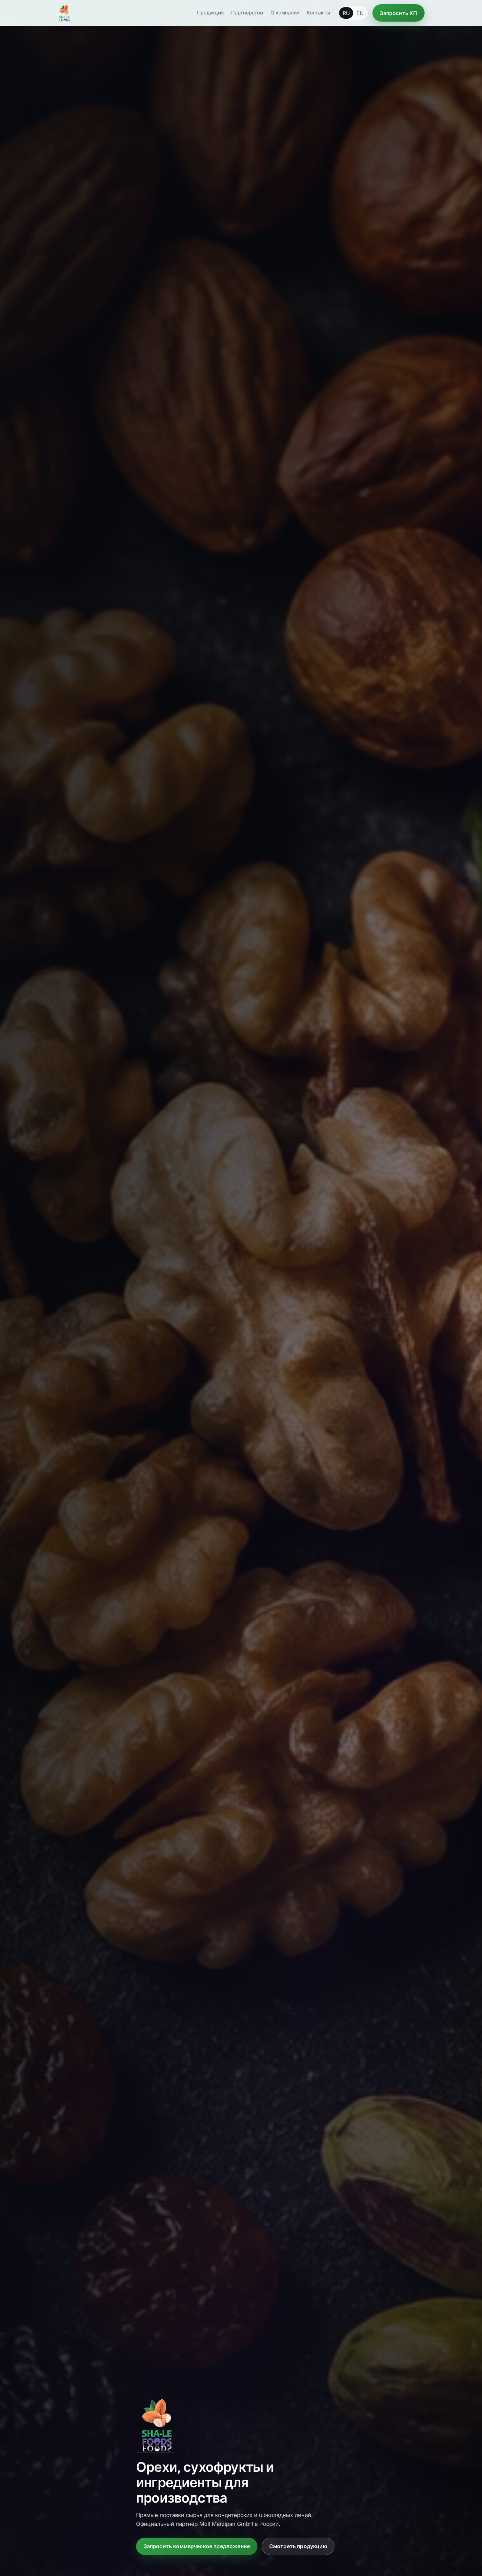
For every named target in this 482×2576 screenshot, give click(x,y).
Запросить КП (398, 13)
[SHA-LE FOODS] (64, 13)
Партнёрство (247, 13)
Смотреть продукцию (298, 2546)
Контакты (318, 13)
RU (346, 13)
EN (360, 13)
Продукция (211, 13)
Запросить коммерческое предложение (197, 2546)
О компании (285, 13)
